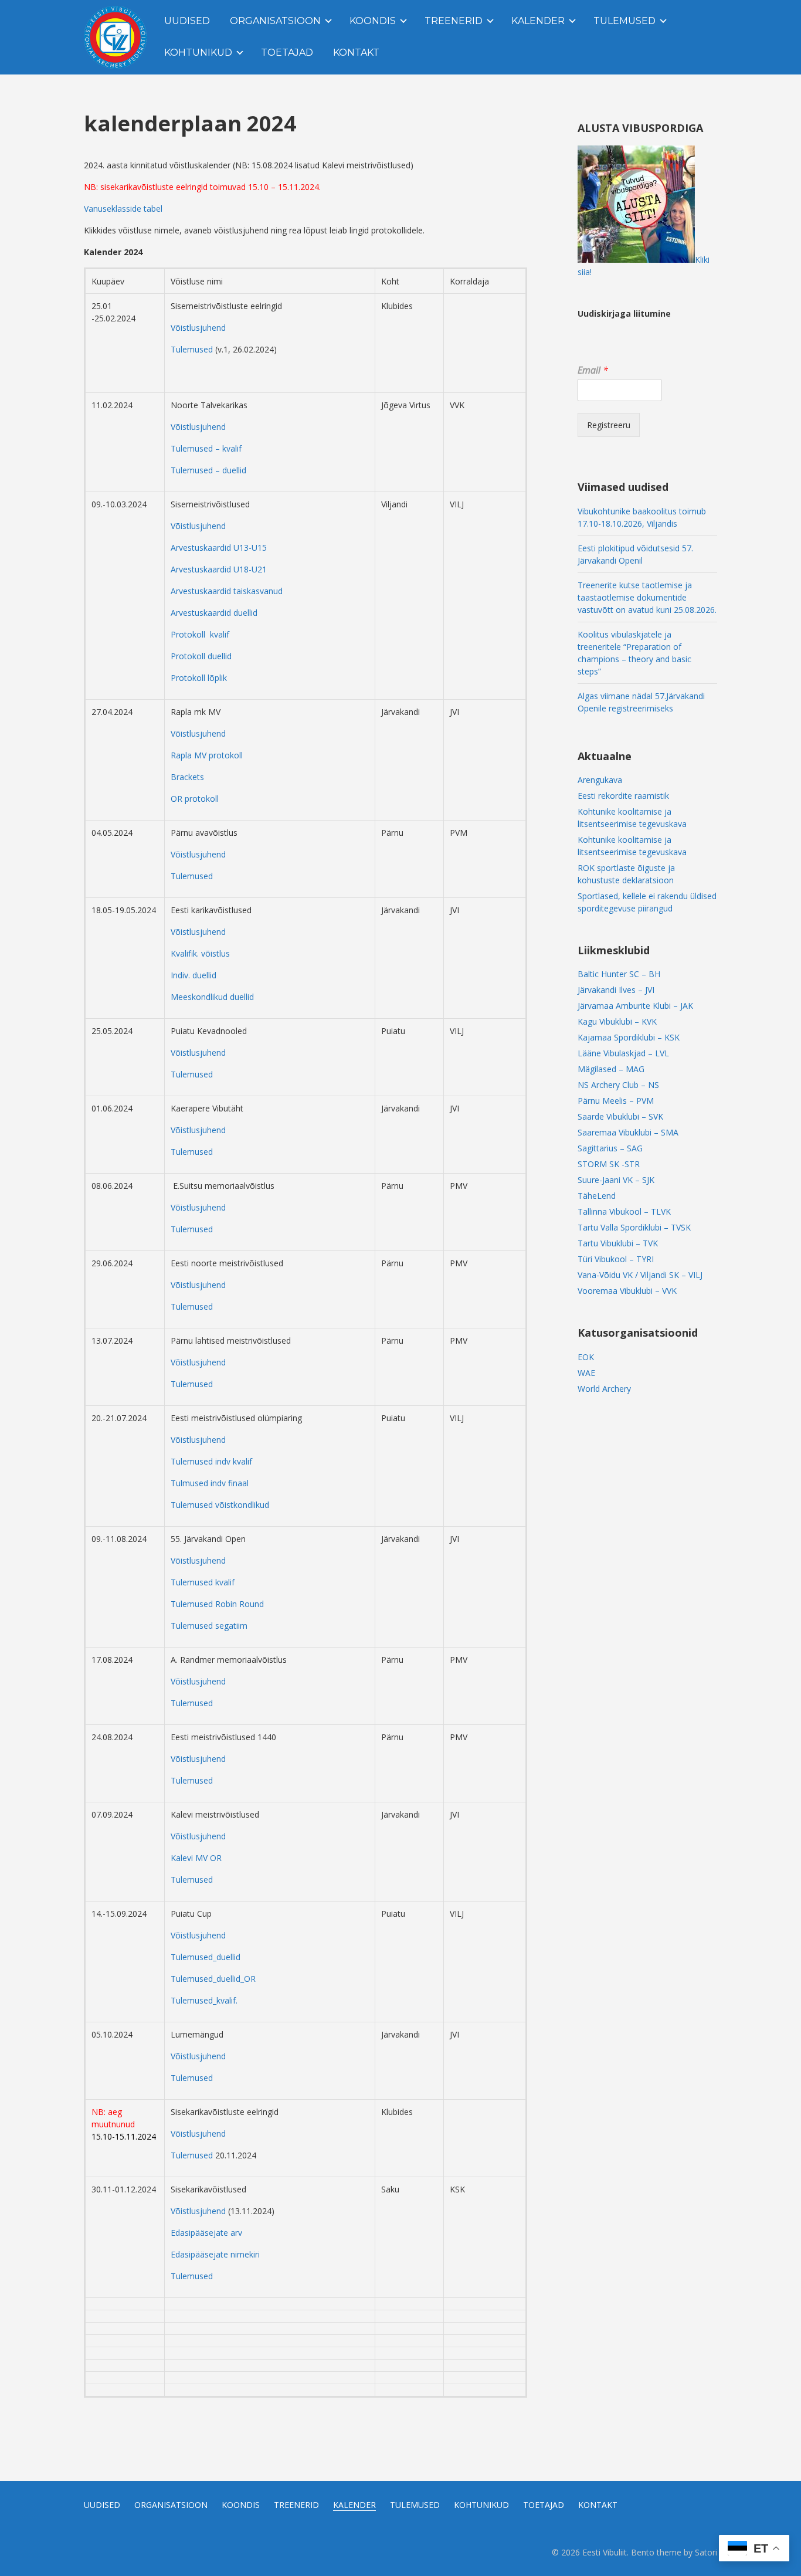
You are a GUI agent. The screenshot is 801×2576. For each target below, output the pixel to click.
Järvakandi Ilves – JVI (616, 990)
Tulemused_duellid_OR (213, 1979)
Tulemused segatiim (209, 1626)
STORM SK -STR (609, 1164)
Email (593, 370)
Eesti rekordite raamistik (623, 796)
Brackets (187, 777)
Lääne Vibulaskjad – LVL (623, 1053)
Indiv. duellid (194, 975)
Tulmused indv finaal (210, 1483)
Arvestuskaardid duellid (214, 613)
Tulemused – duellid (208, 470)
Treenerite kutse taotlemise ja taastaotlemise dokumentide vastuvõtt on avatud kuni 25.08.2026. (647, 597)
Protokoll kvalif (200, 634)
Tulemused (193, 349)
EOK (586, 1357)
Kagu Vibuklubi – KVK (617, 1021)
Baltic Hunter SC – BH (619, 974)
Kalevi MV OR (196, 1858)
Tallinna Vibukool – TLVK (624, 1211)
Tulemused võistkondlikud (220, 1505)
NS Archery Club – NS (618, 1085)
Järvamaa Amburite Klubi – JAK (635, 1006)
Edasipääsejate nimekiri (215, 2254)
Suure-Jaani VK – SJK (616, 1180)
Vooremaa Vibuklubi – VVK (627, 1291)
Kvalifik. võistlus (200, 953)
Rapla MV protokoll (207, 755)
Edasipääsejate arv (206, 2233)
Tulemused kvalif (203, 1582)
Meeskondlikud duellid (212, 997)
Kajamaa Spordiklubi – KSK (629, 1037)
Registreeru (609, 425)
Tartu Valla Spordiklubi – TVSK (634, 1227)
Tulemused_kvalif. (204, 2000)
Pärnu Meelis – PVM (616, 1101)
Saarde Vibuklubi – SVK (620, 1116)
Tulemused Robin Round (217, 1604)
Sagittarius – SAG (610, 1148)
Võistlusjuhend (198, 328)
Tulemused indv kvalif (211, 1461)
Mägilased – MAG (611, 1069)
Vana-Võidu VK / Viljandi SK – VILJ (640, 1275)
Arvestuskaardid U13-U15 (219, 548)
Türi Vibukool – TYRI (616, 1259)
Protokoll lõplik (199, 678)
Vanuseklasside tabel (123, 209)
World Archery (604, 1389)
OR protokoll (195, 799)
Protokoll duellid (201, 656)
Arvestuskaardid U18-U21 (219, 569)
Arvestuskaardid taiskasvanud (227, 591)
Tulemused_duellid (206, 1957)
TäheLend (597, 1196)
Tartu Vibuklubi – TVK (618, 1243)
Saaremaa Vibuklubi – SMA (628, 1132)
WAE (586, 1373)
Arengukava (600, 780)
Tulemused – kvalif (206, 448)
